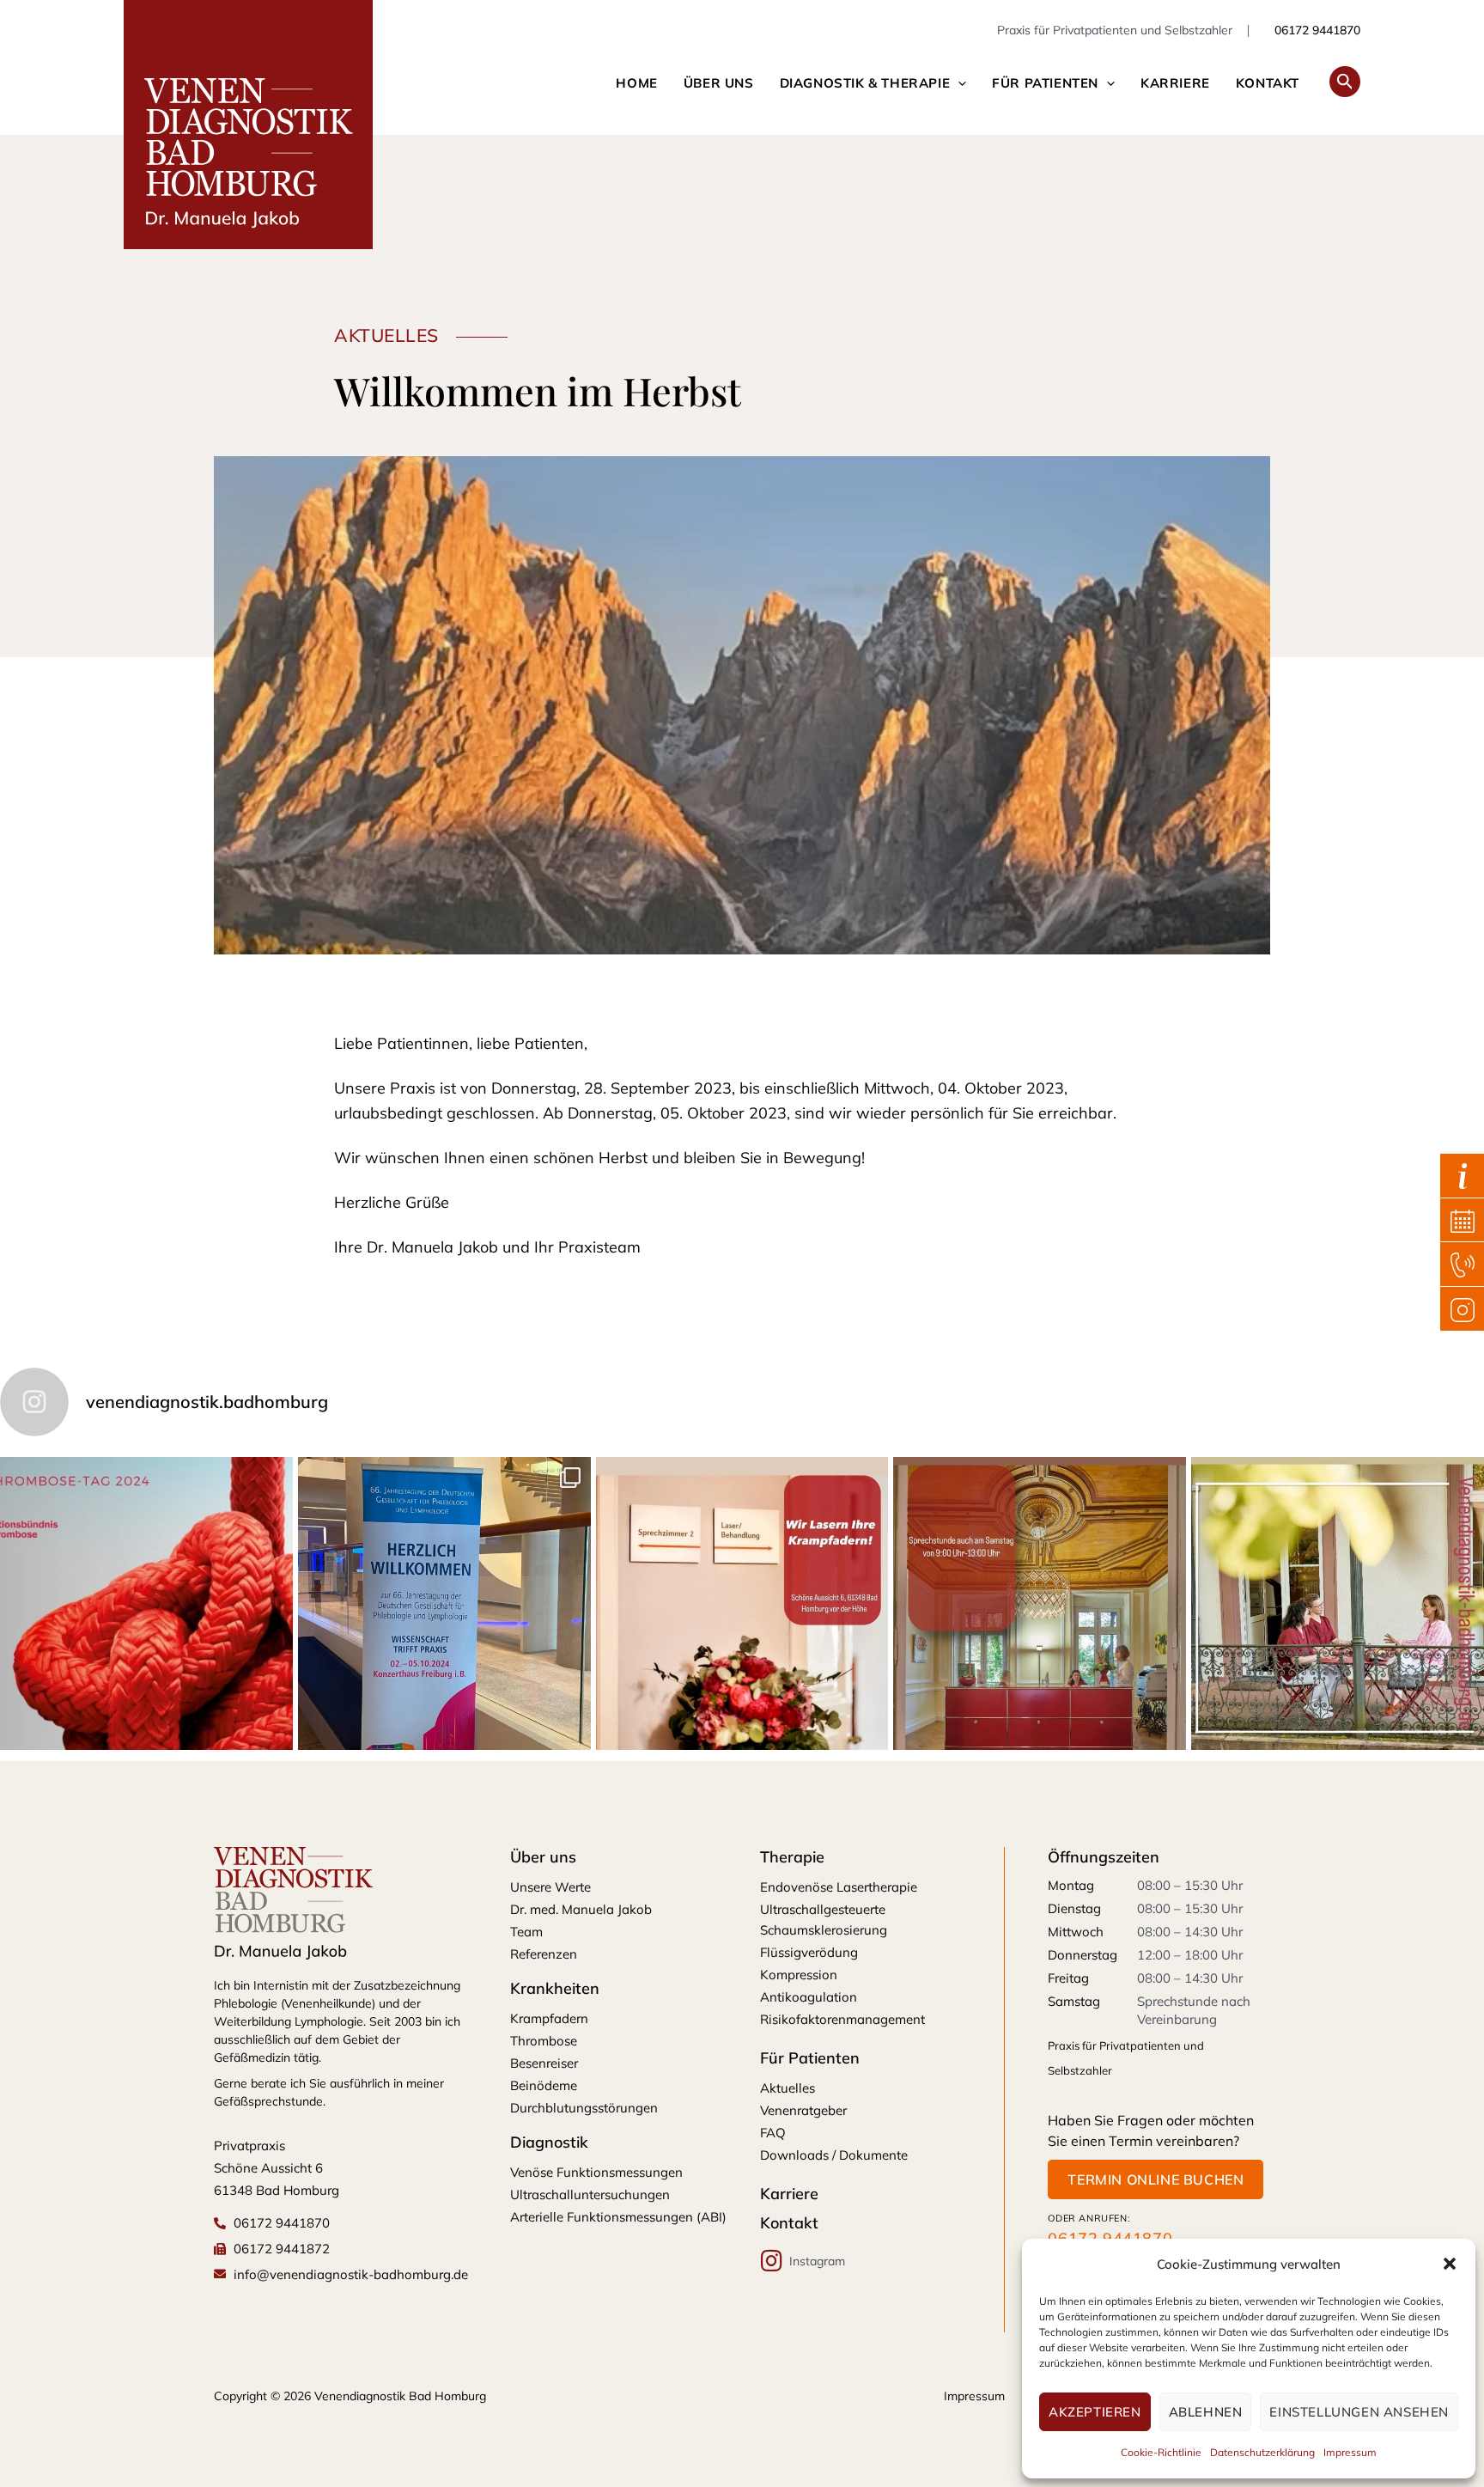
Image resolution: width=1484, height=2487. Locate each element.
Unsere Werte (550, 1887)
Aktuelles (788, 2088)
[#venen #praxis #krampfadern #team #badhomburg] (1338, 1603)
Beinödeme (544, 2085)
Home (636, 83)
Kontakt (1268, 83)
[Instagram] (772, 2261)
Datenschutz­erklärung (1262, 2452)
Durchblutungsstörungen (584, 2108)
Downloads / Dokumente (834, 2155)
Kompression (799, 1975)
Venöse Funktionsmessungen (596, 2172)
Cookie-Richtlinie (1161, 2452)
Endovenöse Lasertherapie (839, 1887)
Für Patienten (1045, 83)
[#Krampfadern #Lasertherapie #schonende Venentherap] (742, 1603)
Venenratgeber (803, 2110)
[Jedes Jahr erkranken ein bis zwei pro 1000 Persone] (146, 1603)
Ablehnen (1206, 2412)
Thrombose (544, 2041)
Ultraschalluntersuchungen (590, 2194)
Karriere (1175, 83)
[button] (1450, 2264)
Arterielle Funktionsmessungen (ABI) (618, 2217)
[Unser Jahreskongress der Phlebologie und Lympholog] (444, 1603)
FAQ (773, 2133)
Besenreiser (544, 2063)
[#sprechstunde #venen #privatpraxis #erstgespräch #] (1040, 1603)
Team (526, 1932)
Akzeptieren (1095, 2412)
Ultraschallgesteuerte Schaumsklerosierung (824, 1920)
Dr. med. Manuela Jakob (581, 1909)
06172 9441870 (1316, 30)
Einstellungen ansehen (1359, 2412)
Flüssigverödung (809, 1952)
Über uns (719, 83)
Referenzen (544, 1954)
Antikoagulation (809, 1997)
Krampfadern (549, 2018)
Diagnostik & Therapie (865, 83)
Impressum (1350, 2452)
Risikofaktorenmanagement (842, 2019)
